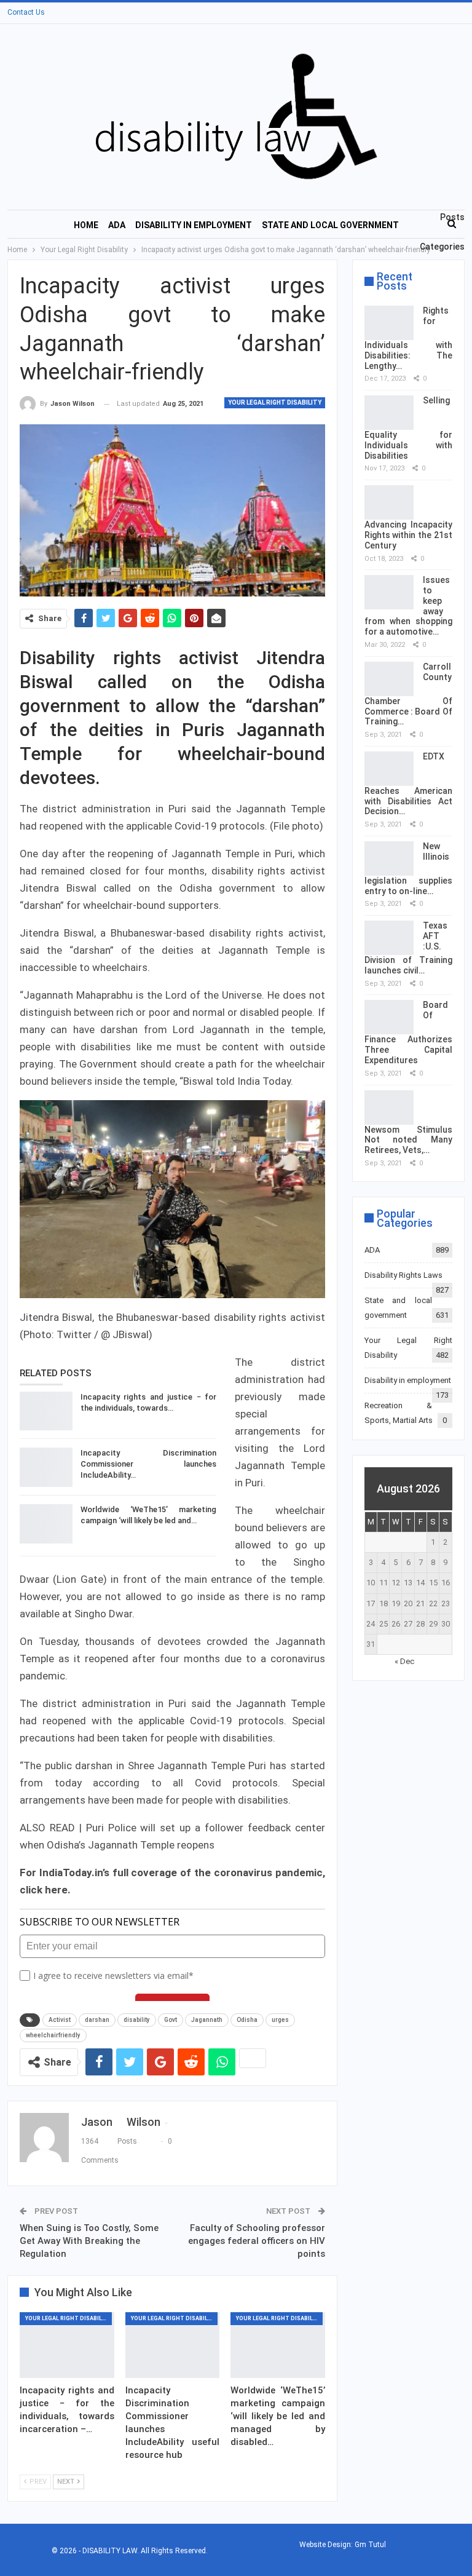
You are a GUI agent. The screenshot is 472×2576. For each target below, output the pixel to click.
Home (86, 225)
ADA (117, 225)
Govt (171, 2020)
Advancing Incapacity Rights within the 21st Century (408, 535)
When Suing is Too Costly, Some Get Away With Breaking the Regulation (89, 2241)
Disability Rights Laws (403, 1275)
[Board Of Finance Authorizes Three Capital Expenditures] (389, 1017)
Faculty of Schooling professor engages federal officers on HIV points (257, 2241)
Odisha (247, 2020)
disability (137, 2020)
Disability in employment (194, 225)
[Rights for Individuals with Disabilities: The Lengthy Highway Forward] (389, 323)
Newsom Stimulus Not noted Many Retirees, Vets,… (408, 1140)
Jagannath (207, 2020)
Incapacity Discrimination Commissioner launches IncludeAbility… (148, 1464)
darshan (97, 2020)
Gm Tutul (370, 2545)
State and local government (330, 225)
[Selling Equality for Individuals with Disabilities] (389, 413)
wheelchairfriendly (53, 2035)
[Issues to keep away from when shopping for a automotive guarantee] (389, 592)
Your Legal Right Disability (275, 402)
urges (280, 2020)
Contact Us (26, 12)
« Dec (404, 1661)
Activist (60, 2020)
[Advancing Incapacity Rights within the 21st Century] (389, 502)
